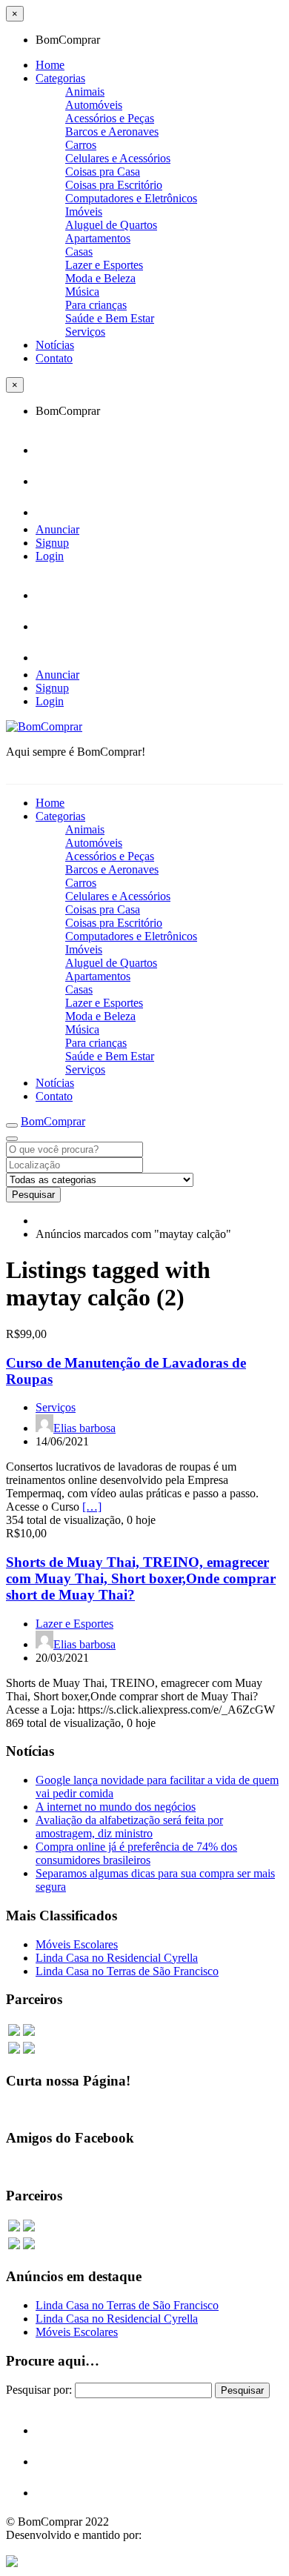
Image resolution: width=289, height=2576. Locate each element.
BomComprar (53, 1121)
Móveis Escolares (77, 1944)
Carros (81, 145)
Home (50, 65)
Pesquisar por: (39, 2390)
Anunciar (57, 529)
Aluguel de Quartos (111, 225)
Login (50, 556)
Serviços (85, 332)
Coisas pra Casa (103, 172)
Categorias (60, 78)
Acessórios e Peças (110, 118)
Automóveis (94, 105)
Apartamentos (98, 238)
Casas (79, 252)
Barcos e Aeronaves (112, 132)
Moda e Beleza (100, 278)
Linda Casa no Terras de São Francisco (127, 1971)
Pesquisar (33, 1195)
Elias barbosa (84, 1428)
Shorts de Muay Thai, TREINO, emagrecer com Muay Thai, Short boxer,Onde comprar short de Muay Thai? (141, 1578)
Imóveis (84, 212)
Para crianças (96, 305)
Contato (54, 358)
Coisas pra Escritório (114, 185)
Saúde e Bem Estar (110, 318)
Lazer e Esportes (104, 265)
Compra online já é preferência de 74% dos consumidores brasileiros (136, 1853)
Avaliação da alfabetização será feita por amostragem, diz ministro (129, 1827)
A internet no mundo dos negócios (116, 1807)
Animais (85, 91)
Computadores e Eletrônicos (131, 198)
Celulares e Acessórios (118, 158)
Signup (52, 543)
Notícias (55, 345)
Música (82, 292)
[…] (92, 1507)
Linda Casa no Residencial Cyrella (117, 1958)
